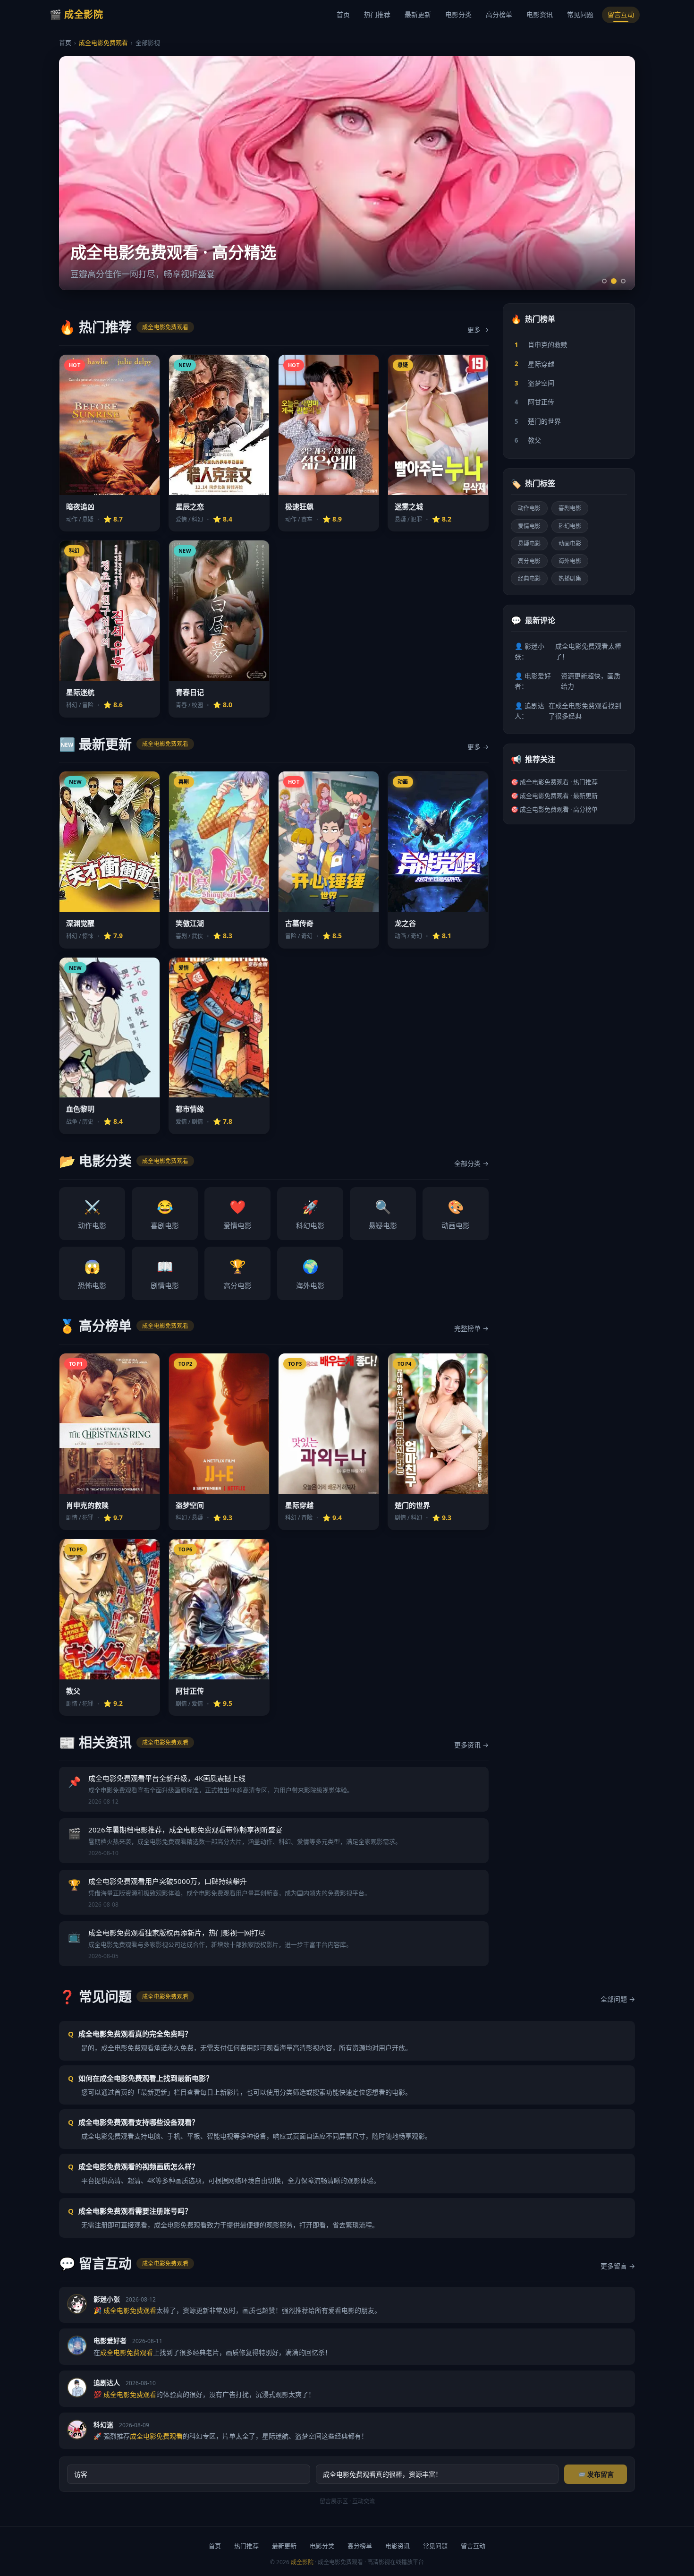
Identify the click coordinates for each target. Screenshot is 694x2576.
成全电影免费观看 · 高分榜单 (559, 809)
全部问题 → (618, 1999)
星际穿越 (534, 364)
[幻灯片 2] (614, 281)
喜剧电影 (165, 1214)
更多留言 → (618, 2266)
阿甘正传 (534, 402)
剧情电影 (165, 1274)
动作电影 (92, 1214)
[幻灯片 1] (604, 281)
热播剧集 (570, 578)
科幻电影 (310, 1214)
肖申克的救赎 (541, 345)
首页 (343, 14)
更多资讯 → (471, 1745)
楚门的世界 (538, 421)
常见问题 (580, 14)
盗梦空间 (534, 383)
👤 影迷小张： (568, 651)
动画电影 (456, 1214)
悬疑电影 (383, 1214)
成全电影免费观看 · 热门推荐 (559, 782)
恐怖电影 (92, 1274)
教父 (528, 440)
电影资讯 (540, 14)
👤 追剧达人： (568, 711)
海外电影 (310, 1274)
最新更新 (418, 14)
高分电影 (237, 1274)
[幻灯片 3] (623, 281)
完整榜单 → (471, 1328)
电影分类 (458, 14)
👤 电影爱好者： (567, 681)
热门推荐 (377, 14)
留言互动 (621, 14)
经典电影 (529, 578)
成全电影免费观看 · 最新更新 (559, 796)
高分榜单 (499, 14)
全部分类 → (471, 1163)
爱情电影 (237, 1214)
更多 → (478, 329)
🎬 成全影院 (76, 14)
